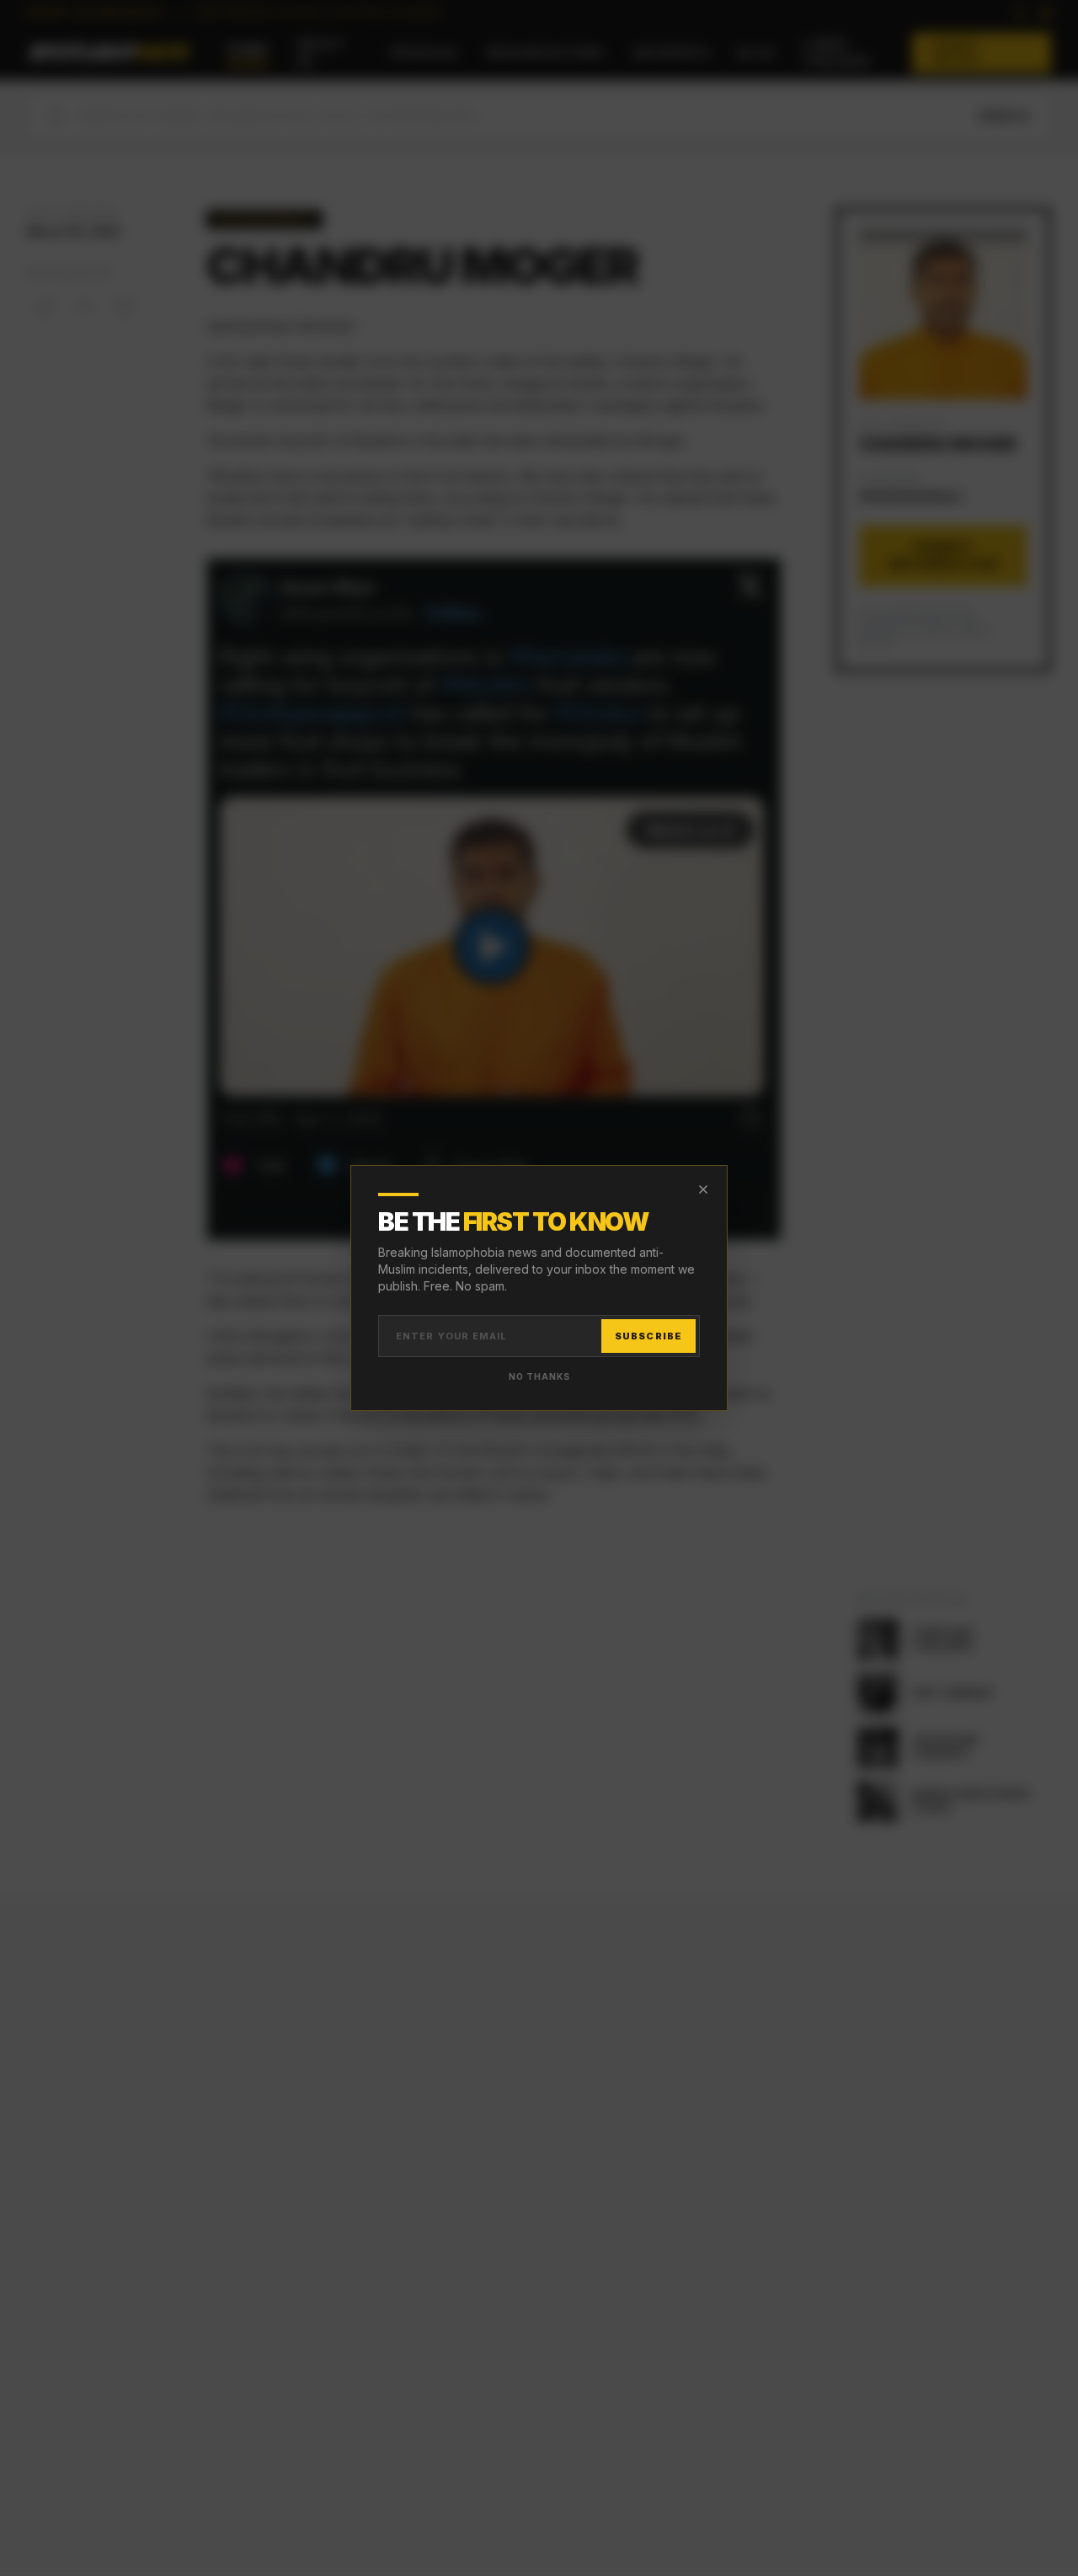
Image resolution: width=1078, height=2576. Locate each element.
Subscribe (648, 1336)
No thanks (539, 1376)
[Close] (703, 1189)
